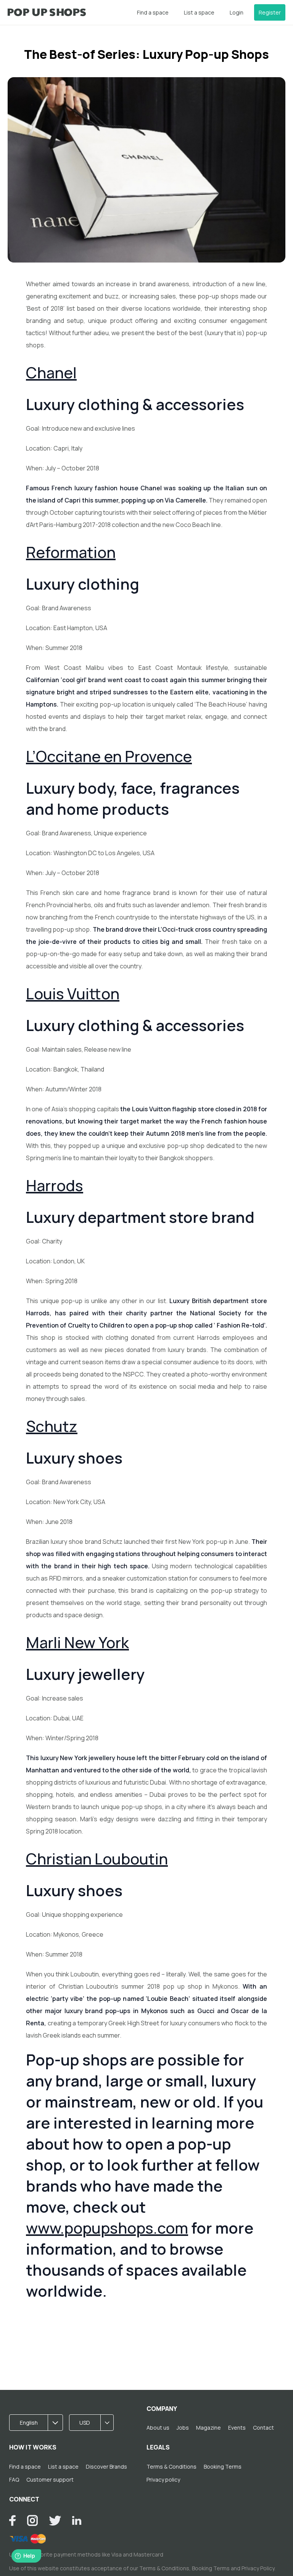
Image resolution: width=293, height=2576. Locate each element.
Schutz (52, 1426)
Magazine (208, 2428)
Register (270, 12)
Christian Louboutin (97, 1859)
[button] (39, 2423)
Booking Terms (223, 2467)
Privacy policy (163, 2480)
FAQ (14, 2480)
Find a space (153, 12)
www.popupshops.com (107, 2228)
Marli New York (77, 1642)
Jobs (183, 2428)
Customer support (50, 2480)
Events (237, 2428)
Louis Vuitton (73, 993)
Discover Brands (106, 2467)
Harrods (55, 1185)
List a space (199, 12)
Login (237, 12)
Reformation (71, 552)
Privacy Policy (258, 2568)
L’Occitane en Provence (109, 756)
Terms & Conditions (171, 2467)
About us (158, 2428)
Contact (263, 2428)
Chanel (51, 372)
